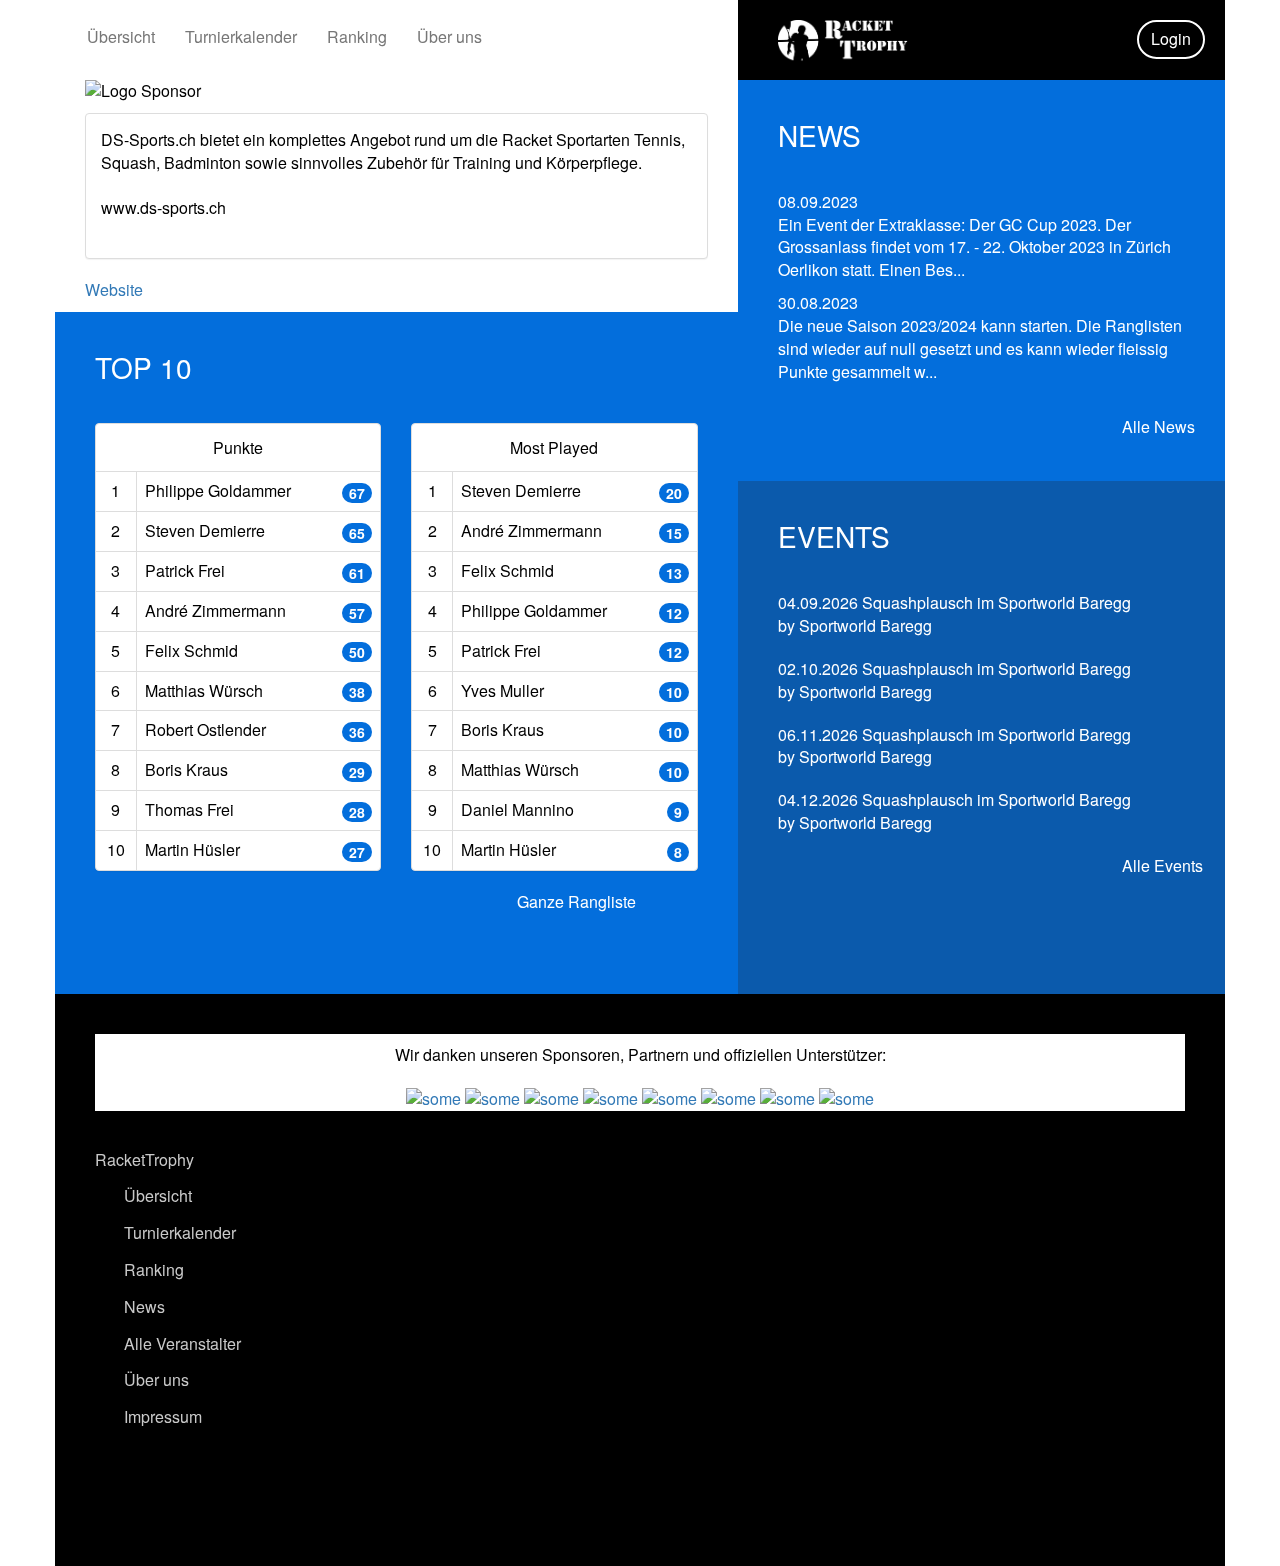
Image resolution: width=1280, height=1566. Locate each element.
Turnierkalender (241, 36)
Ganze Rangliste (576, 901)
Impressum (161, 1416)
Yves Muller (502, 690)
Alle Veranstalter (180, 1343)
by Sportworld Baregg (954, 614)
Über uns (449, 36)
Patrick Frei (185, 570)
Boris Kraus (186, 769)
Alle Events (1160, 866)
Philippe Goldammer (218, 490)
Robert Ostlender (205, 729)
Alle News (1156, 427)
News (142, 1306)
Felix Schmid (191, 650)
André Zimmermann (215, 610)
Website (114, 289)
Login (1171, 38)
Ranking (357, 36)
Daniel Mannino (517, 809)
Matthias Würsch (204, 690)
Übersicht (121, 36)
